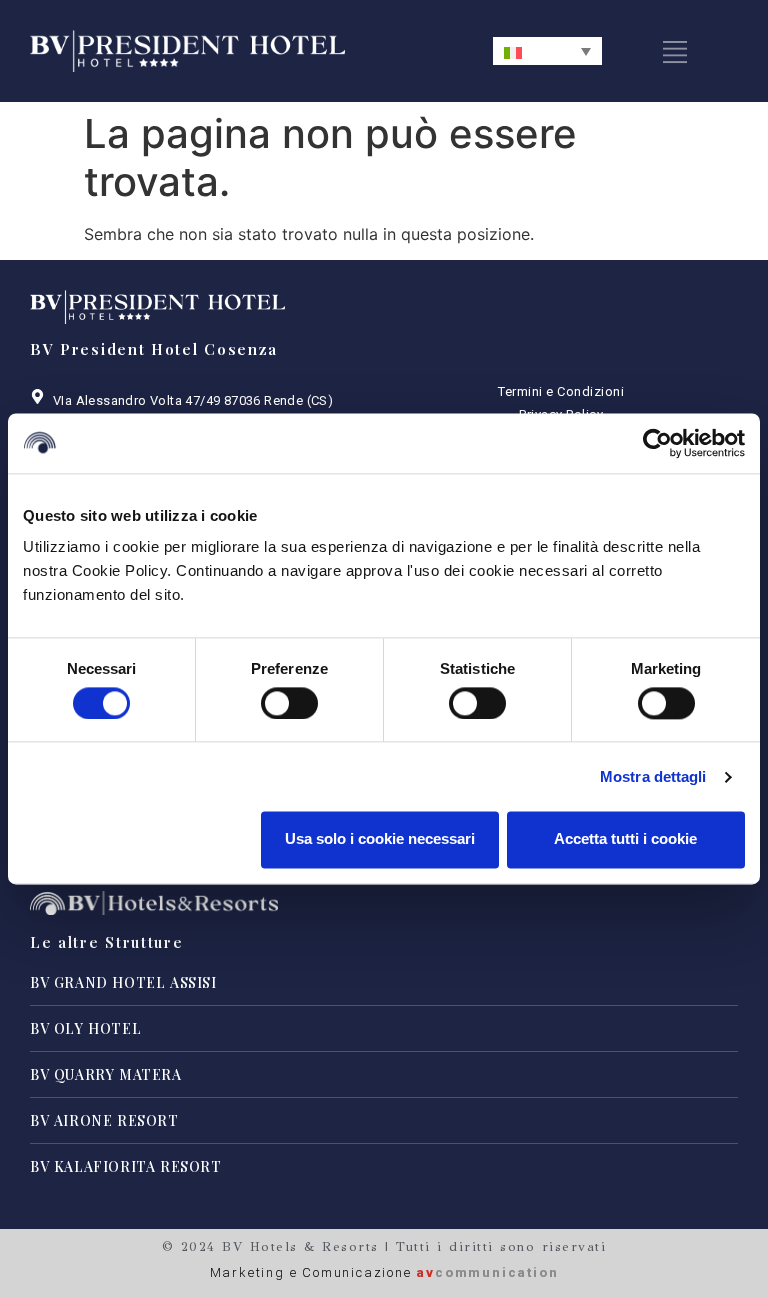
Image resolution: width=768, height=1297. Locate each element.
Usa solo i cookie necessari (380, 839)
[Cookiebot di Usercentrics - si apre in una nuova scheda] (657, 443)
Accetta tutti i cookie (625, 839)
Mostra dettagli (653, 776)
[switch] (289, 703)
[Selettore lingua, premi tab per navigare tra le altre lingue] (547, 51)
